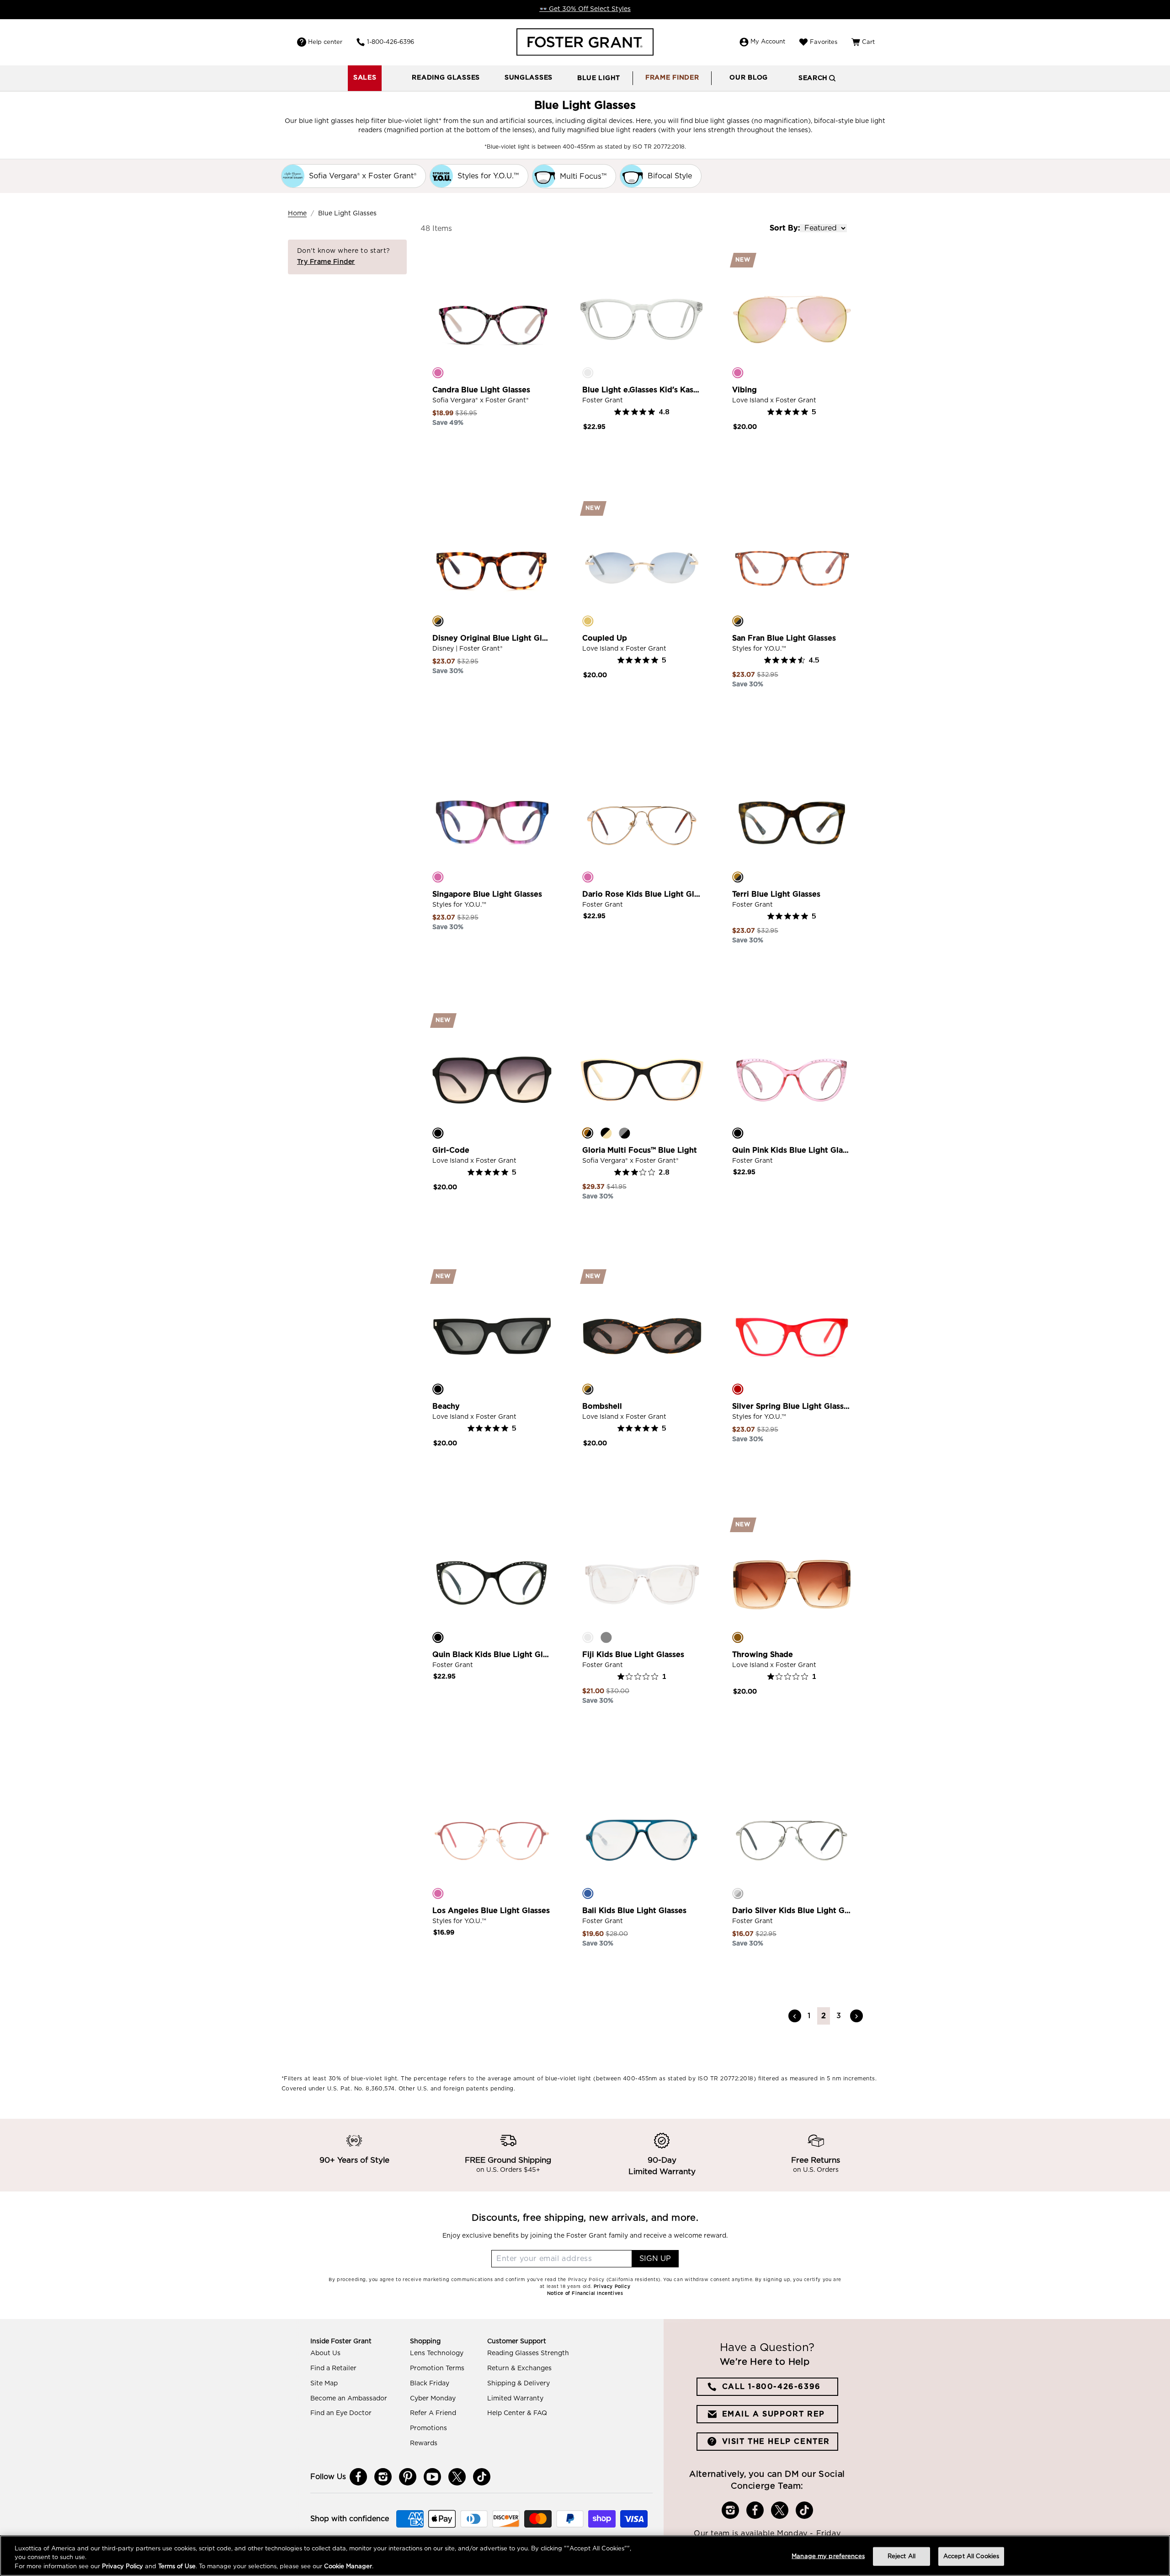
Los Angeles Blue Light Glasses (491, 1911)
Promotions (428, 2428)
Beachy (446, 1406)
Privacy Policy (122, 2567)
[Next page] (856, 2016)
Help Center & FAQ (517, 2413)
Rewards (424, 2443)
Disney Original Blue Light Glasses (492, 638)
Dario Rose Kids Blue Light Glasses (642, 894)
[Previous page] (795, 2016)
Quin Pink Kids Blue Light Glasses (792, 1150)
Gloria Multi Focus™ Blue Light (640, 1150)
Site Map (324, 2384)
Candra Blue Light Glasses (481, 390)
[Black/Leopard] (588, 1133)
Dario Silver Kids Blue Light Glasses (792, 1911)
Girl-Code (451, 1150)
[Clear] (588, 373)
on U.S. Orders (816, 2170)
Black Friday (430, 2384)
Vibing (745, 390)
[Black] (438, 1133)
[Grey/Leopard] (624, 1133)
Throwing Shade (763, 1655)
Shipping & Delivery (519, 2384)
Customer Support (517, 2341)
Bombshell (602, 1406)
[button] (446, 78)
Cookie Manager (348, 2567)
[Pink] (438, 373)
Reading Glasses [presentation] (446, 78)
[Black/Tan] (606, 1133)
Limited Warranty (515, 2399)
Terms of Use (177, 2567)
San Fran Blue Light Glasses (784, 638)
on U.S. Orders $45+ (508, 2170)
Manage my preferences (828, 2556)
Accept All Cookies (971, 2556)
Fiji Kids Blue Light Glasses (633, 1655)
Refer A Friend (433, 2413)
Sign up (655, 2259)
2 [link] (824, 2016)
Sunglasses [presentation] (529, 78)
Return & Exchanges (519, 2368)
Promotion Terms (437, 2368)
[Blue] (588, 1893)
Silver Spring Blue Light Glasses (792, 1406)
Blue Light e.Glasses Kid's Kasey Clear (642, 390)
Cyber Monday (433, 2399)
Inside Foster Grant (341, 2341)
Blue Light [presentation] (599, 78)
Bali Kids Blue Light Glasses (634, 1911)
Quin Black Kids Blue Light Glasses (492, 1655)
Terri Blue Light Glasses (776, 894)
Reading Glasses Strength (528, 2353)
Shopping (425, 2341)
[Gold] (588, 621)
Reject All (901, 2556)
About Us (325, 2353)
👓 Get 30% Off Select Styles (585, 9)
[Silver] (738, 1893)
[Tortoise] (438, 621)
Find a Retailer (333, 2368)
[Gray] (606, 1637)
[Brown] (738, 1637)
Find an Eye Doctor (341, 2413)
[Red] (738, 1389)
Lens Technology (437, 2353)
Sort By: (785, 228)
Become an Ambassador (349, 2399)
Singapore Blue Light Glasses (487, 894)
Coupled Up (605, 638)
